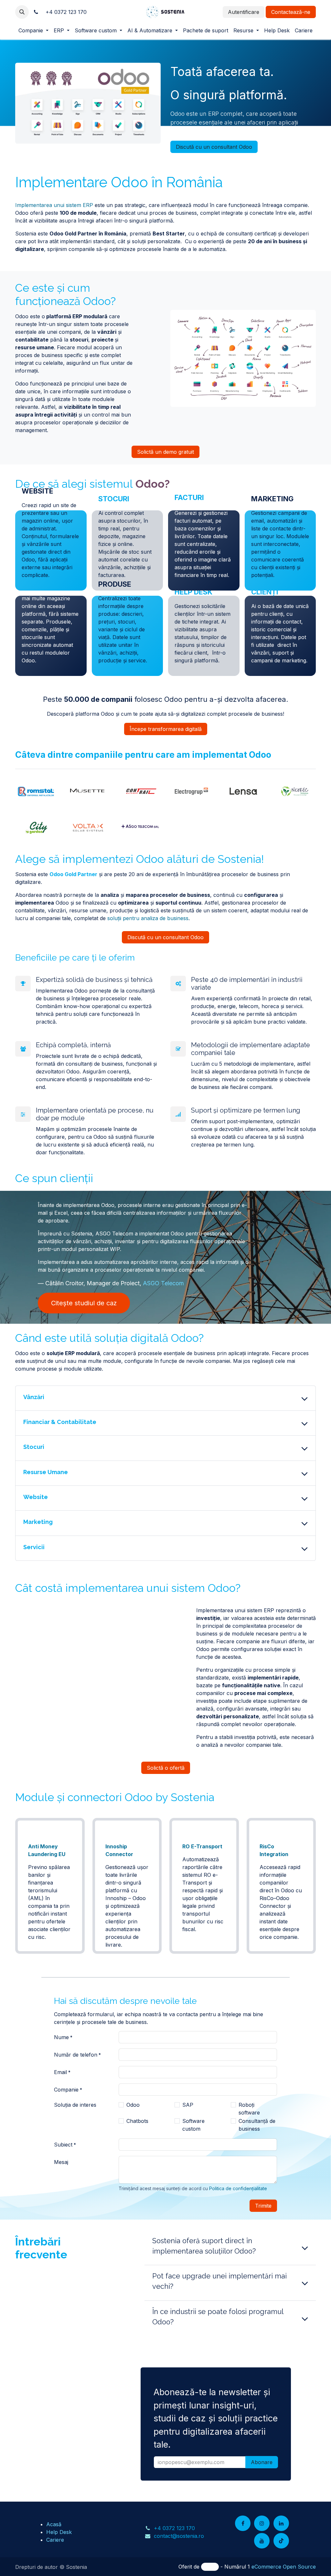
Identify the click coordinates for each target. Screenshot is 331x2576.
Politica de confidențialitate (238, 2188)
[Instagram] (262, 2523)
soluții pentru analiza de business (148, 918)
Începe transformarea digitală (166, 729)
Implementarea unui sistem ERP (54, 205)
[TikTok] (281, 2541)
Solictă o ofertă (166, 1768)
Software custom (193, 2125)
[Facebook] (243, 2523)
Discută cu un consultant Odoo (214, 147)
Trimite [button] (263, 2206)
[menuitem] (33, 30)
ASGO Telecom (163, 1283)
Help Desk (59, 2532)
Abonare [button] (262, 2462)
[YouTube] (262, 2541)
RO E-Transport (202, 1846)
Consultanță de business (257, 2125)
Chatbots (137, 2121)
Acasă (54, 2524)
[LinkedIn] (281, 2523)
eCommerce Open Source (284, 2567)
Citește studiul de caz (84, 1303)
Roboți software (249, 2109)
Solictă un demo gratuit (165, 452)
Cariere (55, 2540)
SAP (188, 2105)
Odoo (133, 2105)
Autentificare (244, 12)
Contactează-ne (291, 12)
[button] (22, 12)
